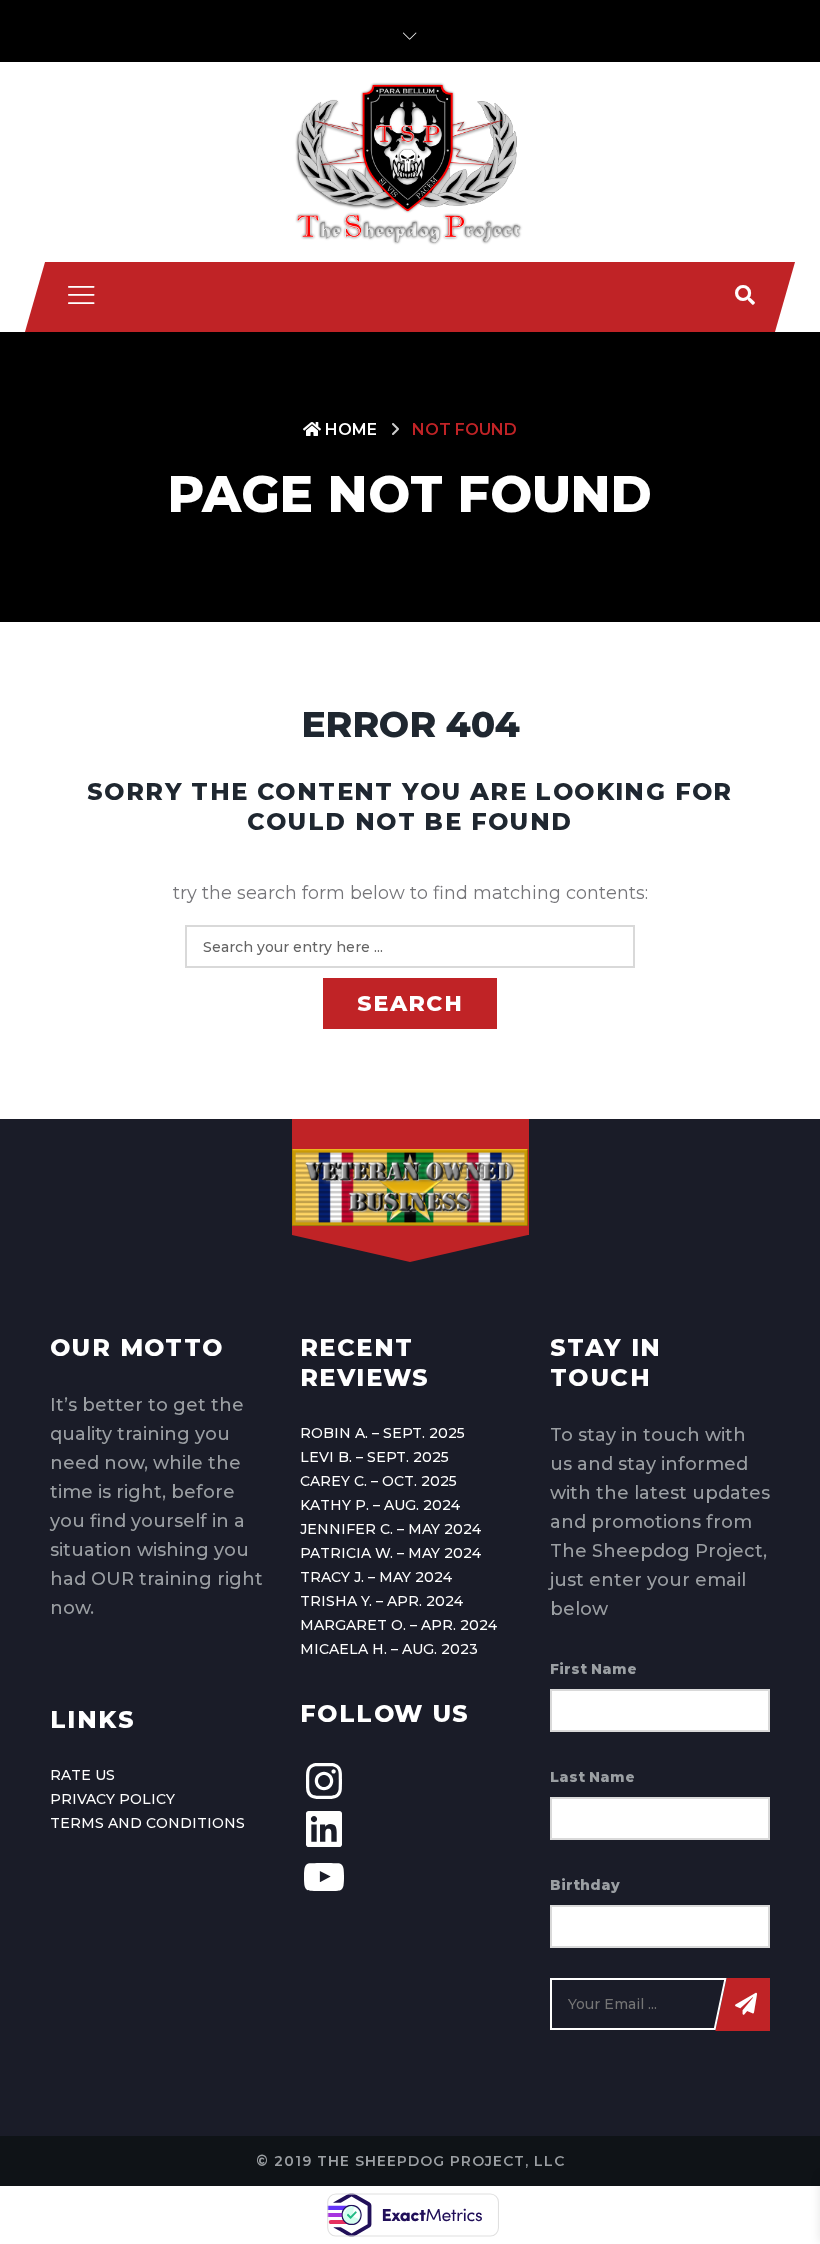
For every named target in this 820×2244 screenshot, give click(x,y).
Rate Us (82, 1775)
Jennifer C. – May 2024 (390, 1529)
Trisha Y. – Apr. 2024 (381, 1601)
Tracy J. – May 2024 (376, 1577)
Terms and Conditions (147, 1823)
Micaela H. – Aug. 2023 (389, 1649)
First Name (593, 1669)
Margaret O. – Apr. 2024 (398, 1625)
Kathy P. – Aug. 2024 (380, 1505)
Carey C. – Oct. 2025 (378, 1481)
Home (349, 429)
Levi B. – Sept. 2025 (374, 1457)
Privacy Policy (112, 1799)
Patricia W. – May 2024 (390, 1553)
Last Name (592, 1777)
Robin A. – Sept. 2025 (382, 1433)
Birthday (585, 1885)
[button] (410, 37)
